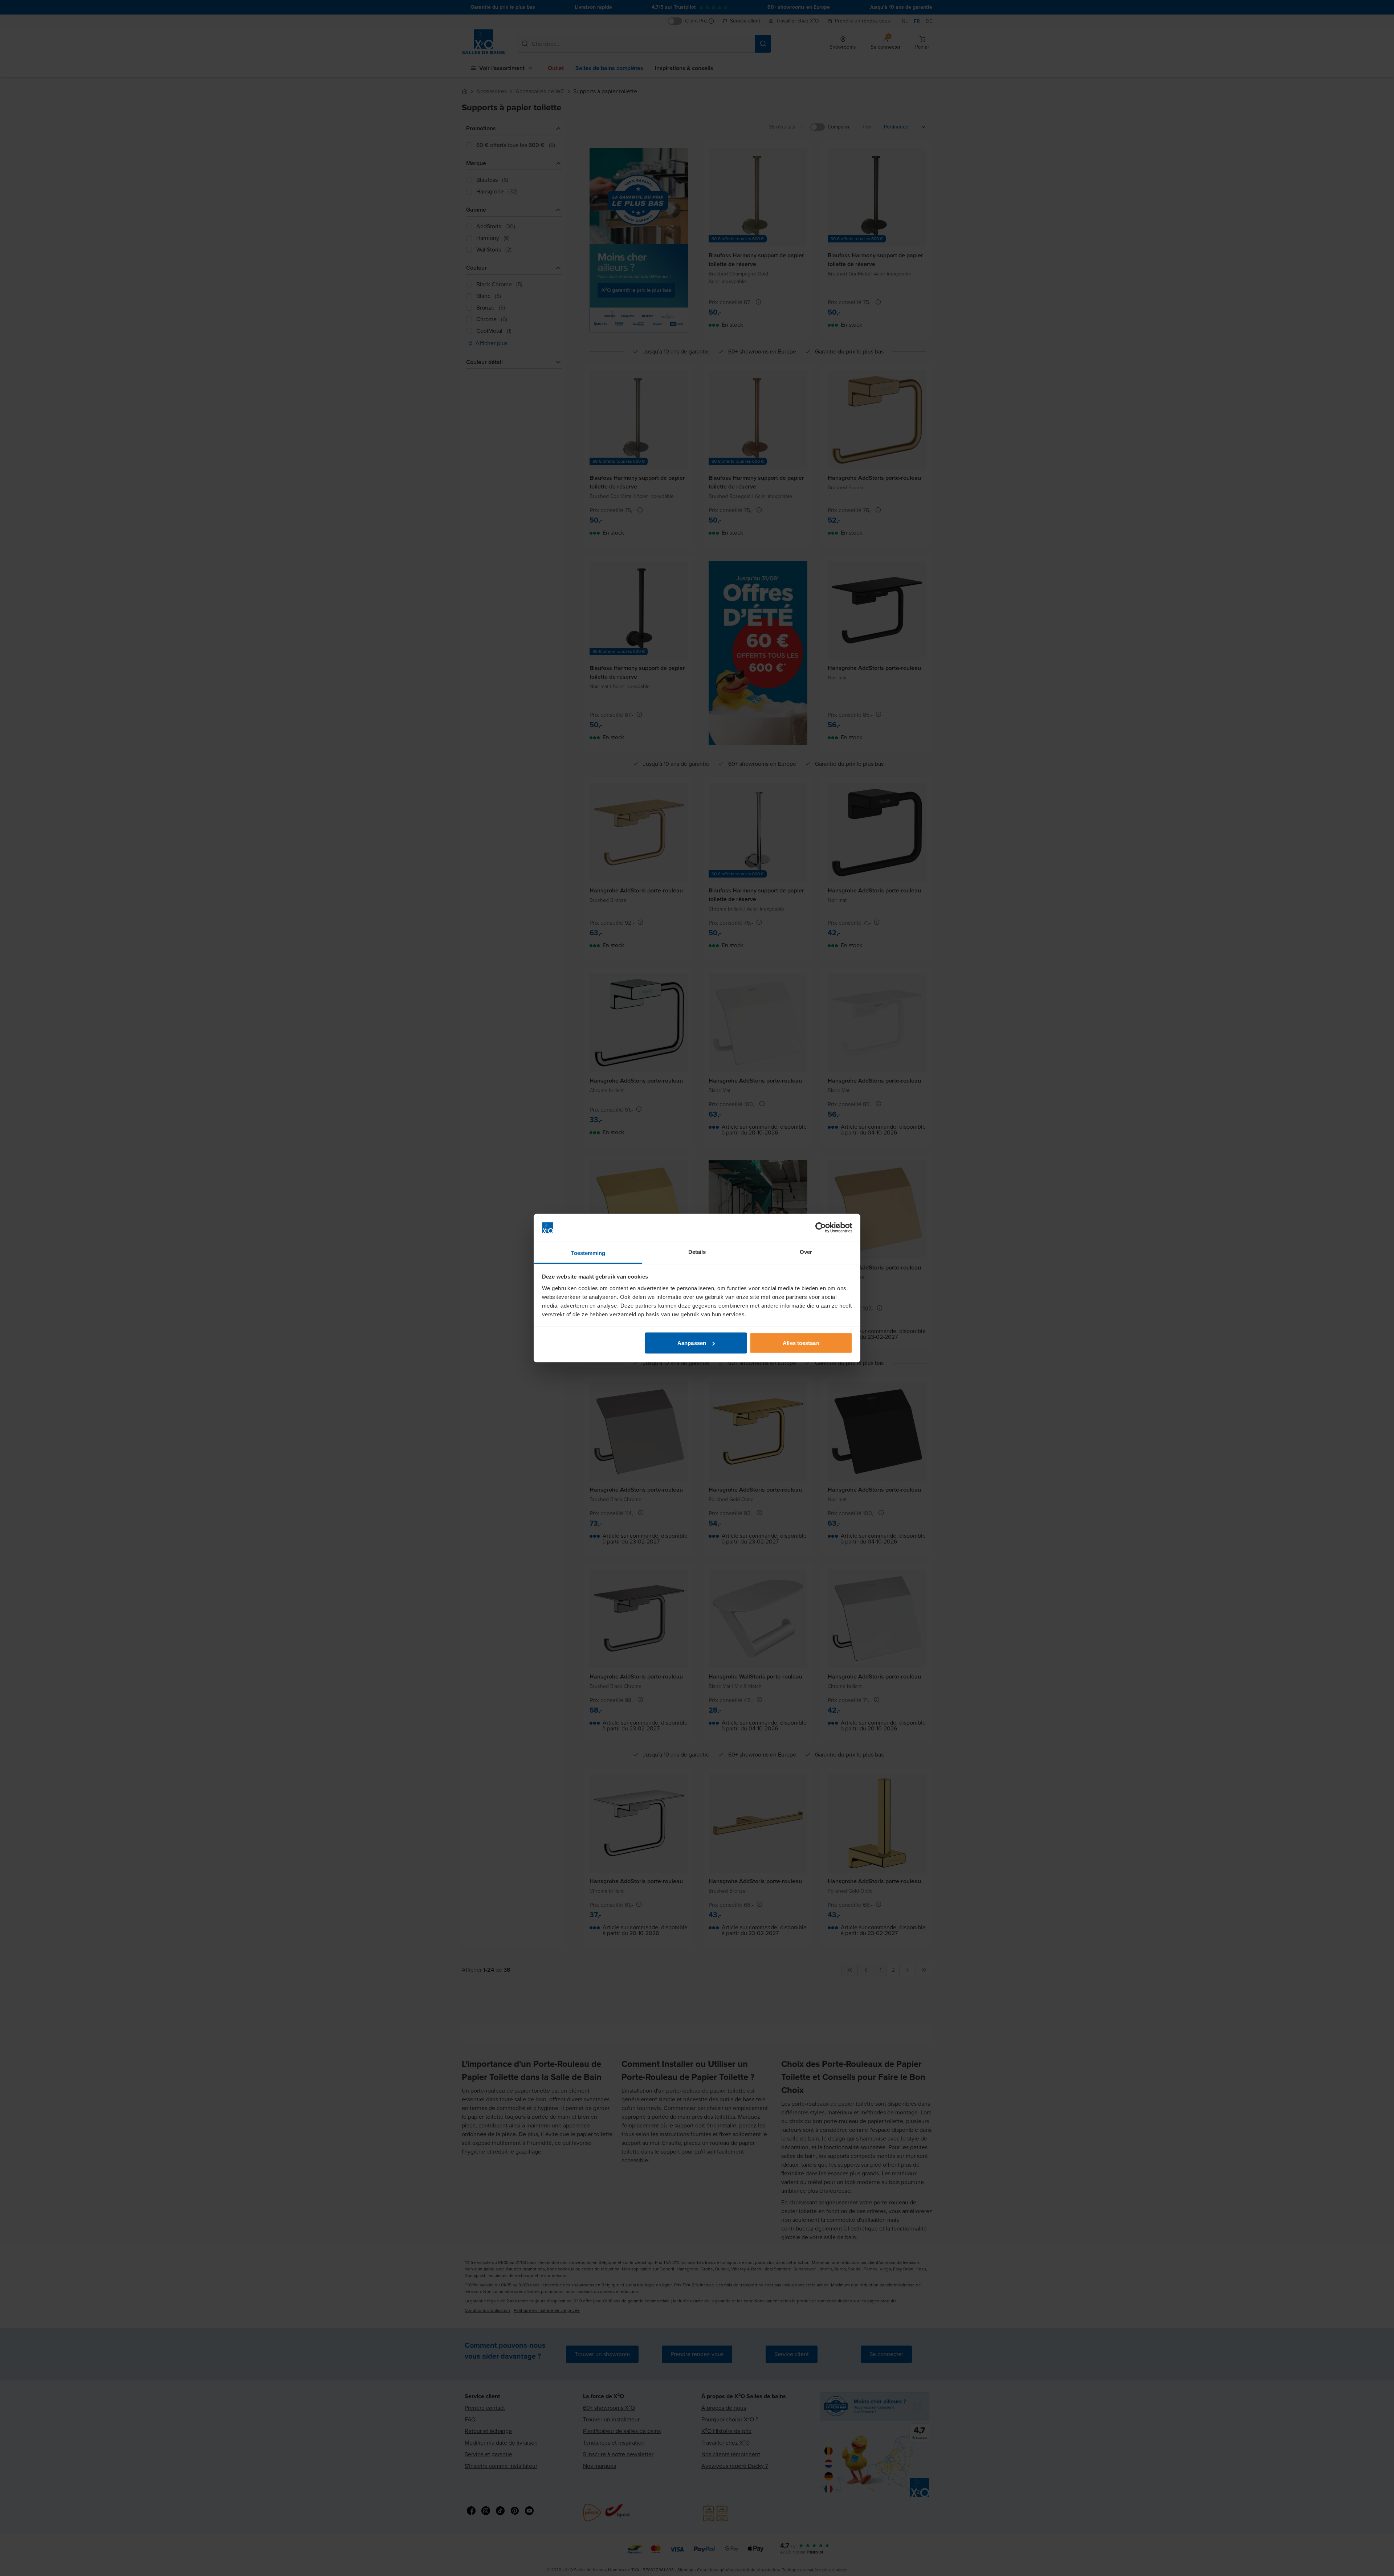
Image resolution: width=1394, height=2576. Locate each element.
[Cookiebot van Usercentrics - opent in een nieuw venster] (821, 1228)
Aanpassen (692, 1343)
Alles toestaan (801, 1343)
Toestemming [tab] (588, 1253)
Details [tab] (697, 1252)
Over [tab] (806, 1252)
